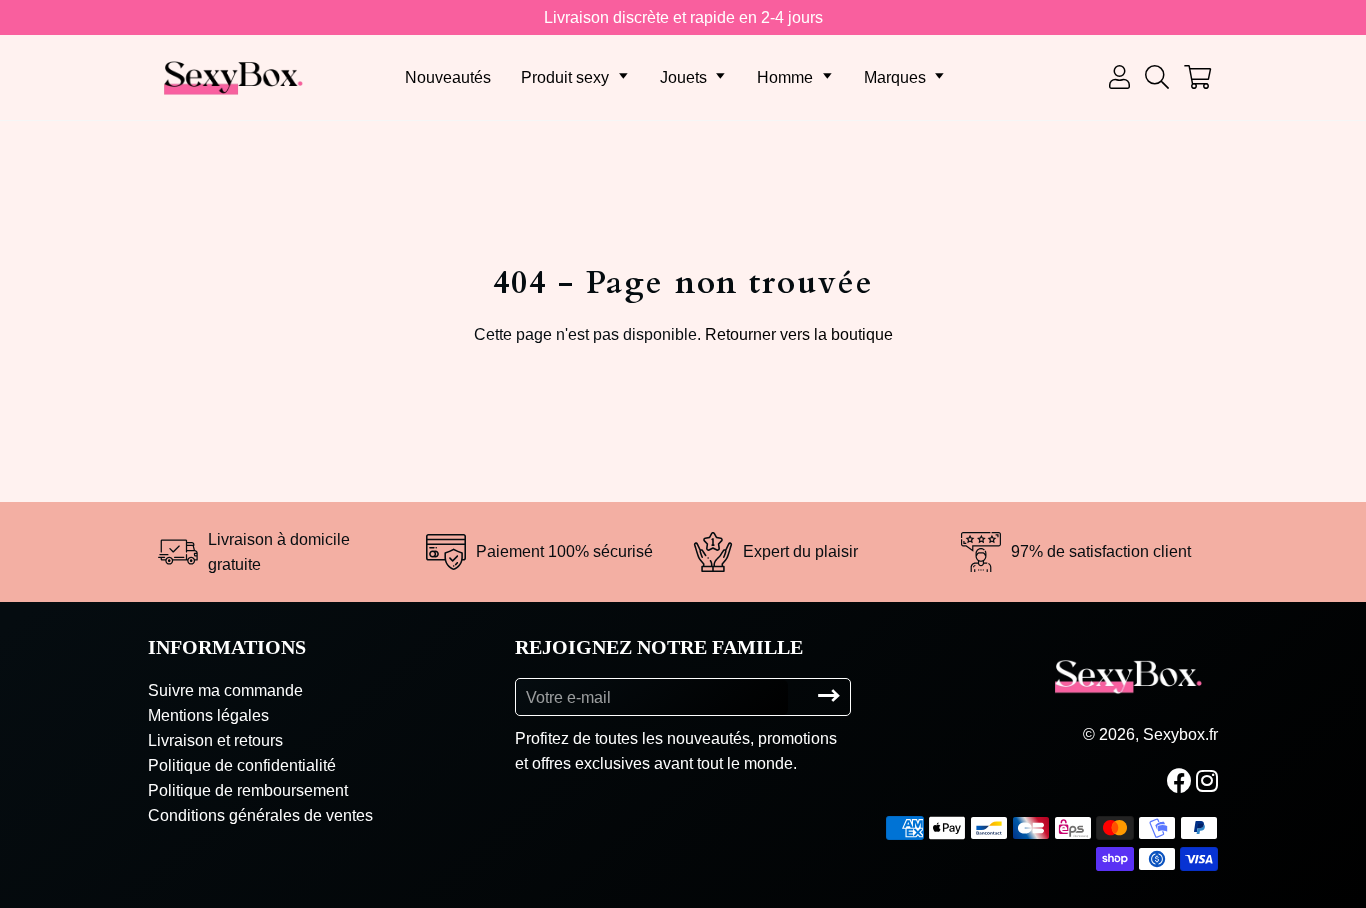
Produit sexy (565, 77)
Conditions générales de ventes (260, 815)
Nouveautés (448, 77)
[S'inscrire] (829, 696)
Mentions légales (208, 715)
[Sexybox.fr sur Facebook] (1181, 781)
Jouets (683, 77)
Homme (785, 77)
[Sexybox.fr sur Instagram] (1209, 781)
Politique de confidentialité (242, 765)
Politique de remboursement (248, 790)
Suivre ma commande (225, 690)
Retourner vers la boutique (799, 334)
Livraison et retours (215, 740)
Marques (895, 77)
